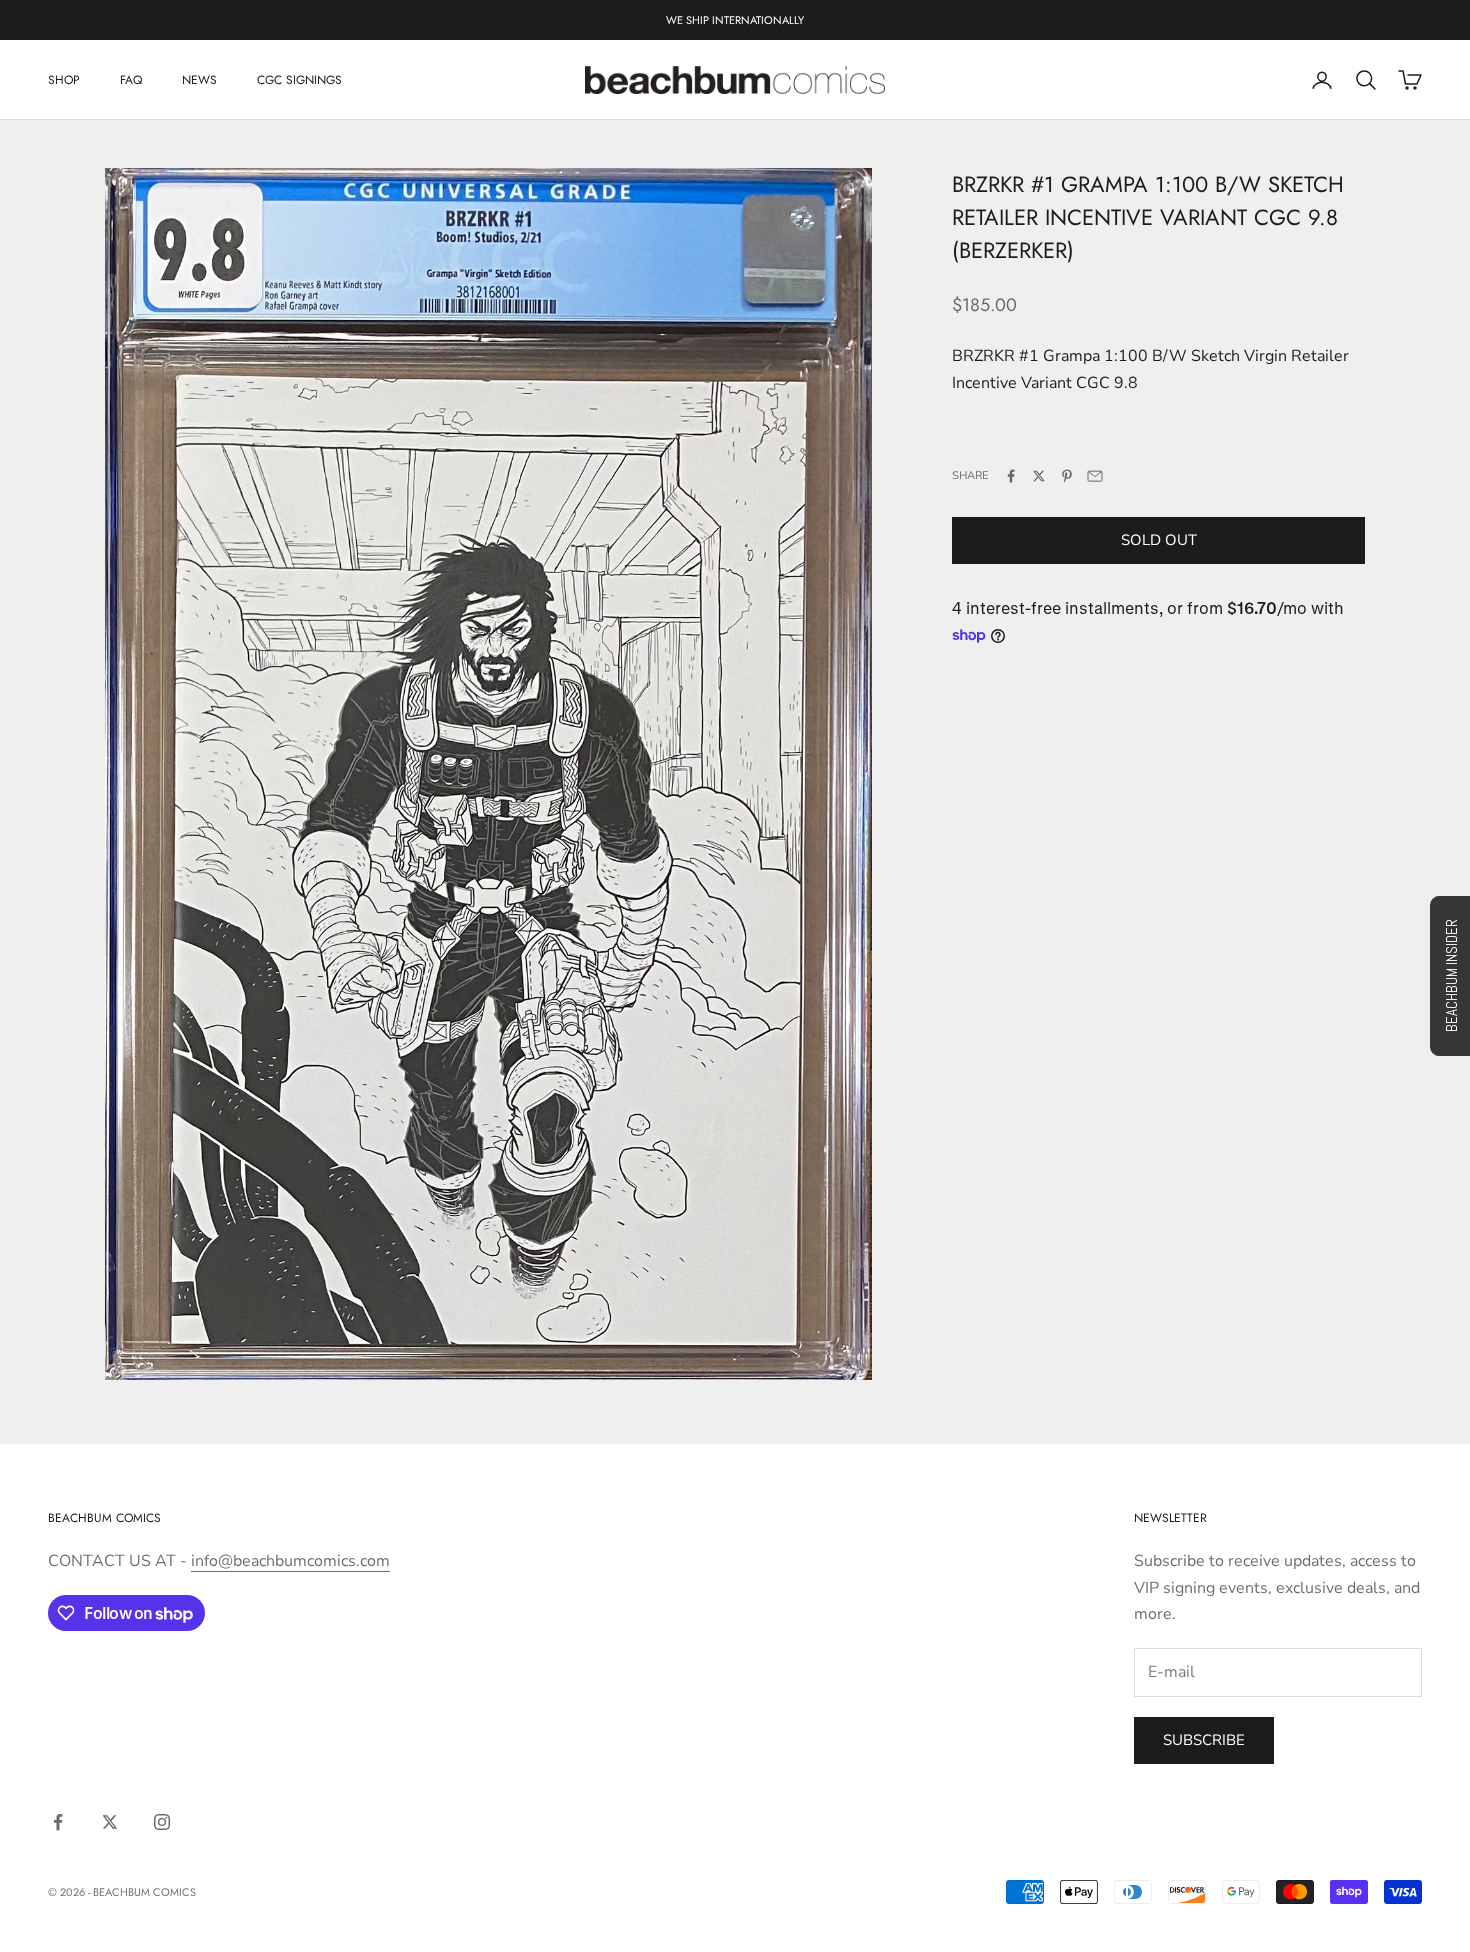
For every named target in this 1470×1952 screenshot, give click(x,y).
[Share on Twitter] (1039, 476)
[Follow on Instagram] (162, 1822)
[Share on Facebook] (1011, 476)
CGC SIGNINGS (299, 80)
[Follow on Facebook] (58, 1822)
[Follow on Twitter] (110, 1822)
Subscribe (1204, 1740)
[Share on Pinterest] (1067, 476)
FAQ (131, 80)
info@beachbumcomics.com (290, 1561)
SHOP (64, 80)
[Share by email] (1095, 476)
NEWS (199, 80)
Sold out (1159, 540)
